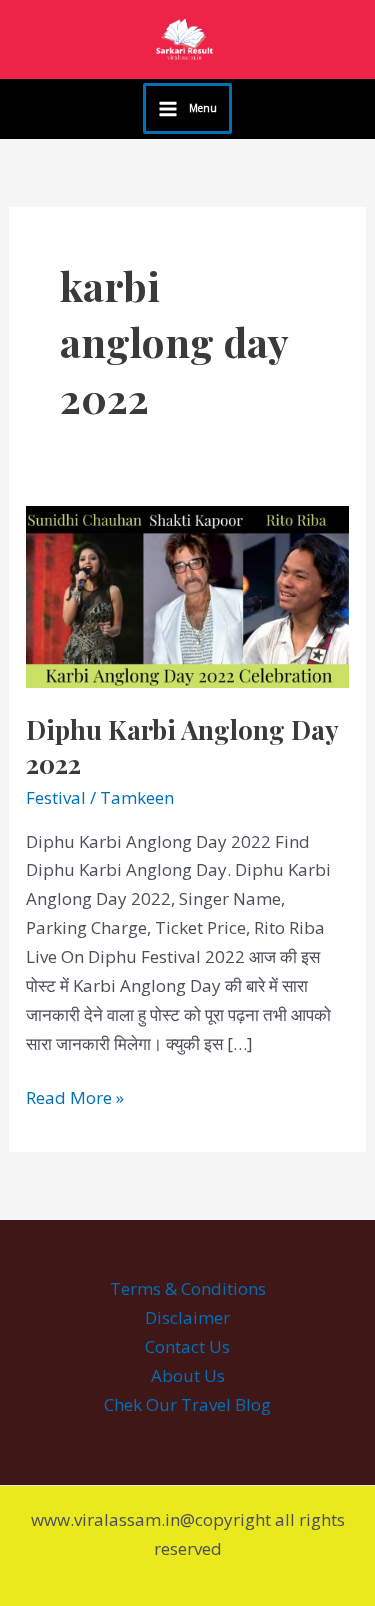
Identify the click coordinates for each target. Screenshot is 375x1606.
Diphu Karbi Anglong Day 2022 (182, 746)
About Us (188, 1375)
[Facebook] (29, 110)
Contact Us (187, 1346)
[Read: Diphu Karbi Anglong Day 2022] (187, 594)
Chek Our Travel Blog (187, 1404)
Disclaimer (187, 1317)
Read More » (75, 1096)
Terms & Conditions (188, 1288)
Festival (56, 797)
